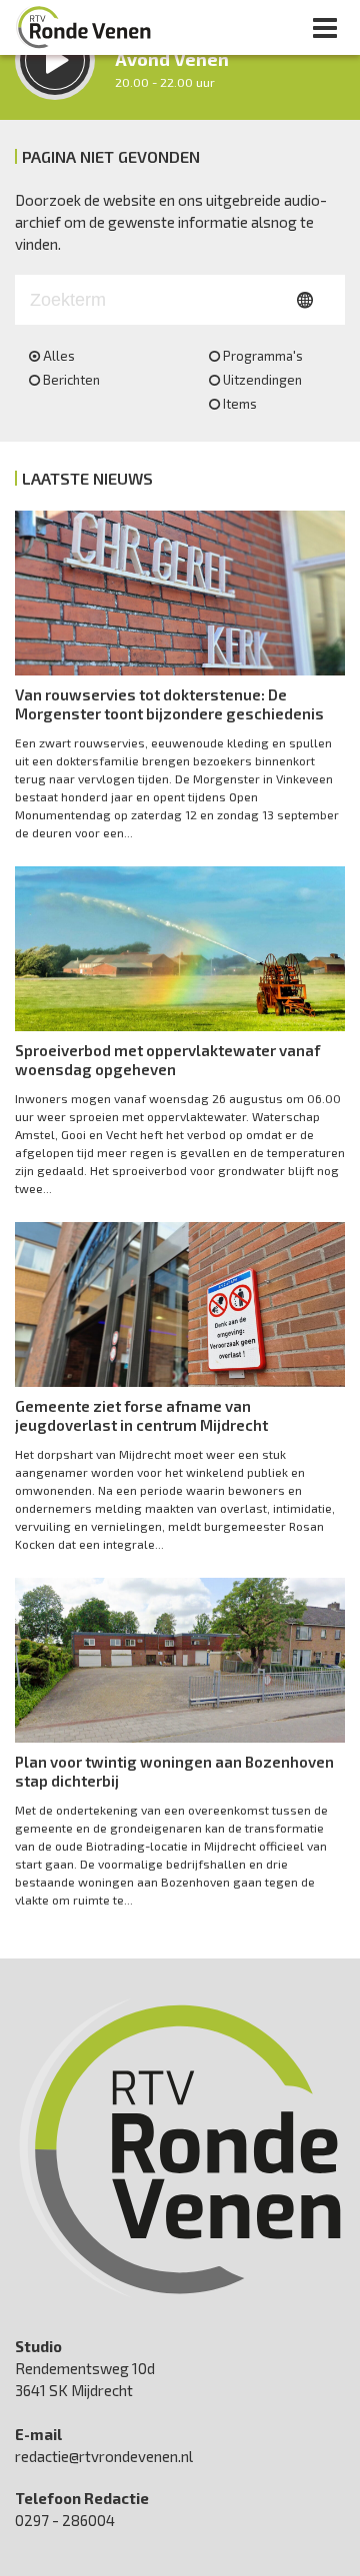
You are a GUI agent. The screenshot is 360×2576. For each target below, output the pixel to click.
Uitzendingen (262, 380)
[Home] (84, 27)
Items (240, 404)
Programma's (263, 356)
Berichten (71, 380)
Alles (59, 356)
